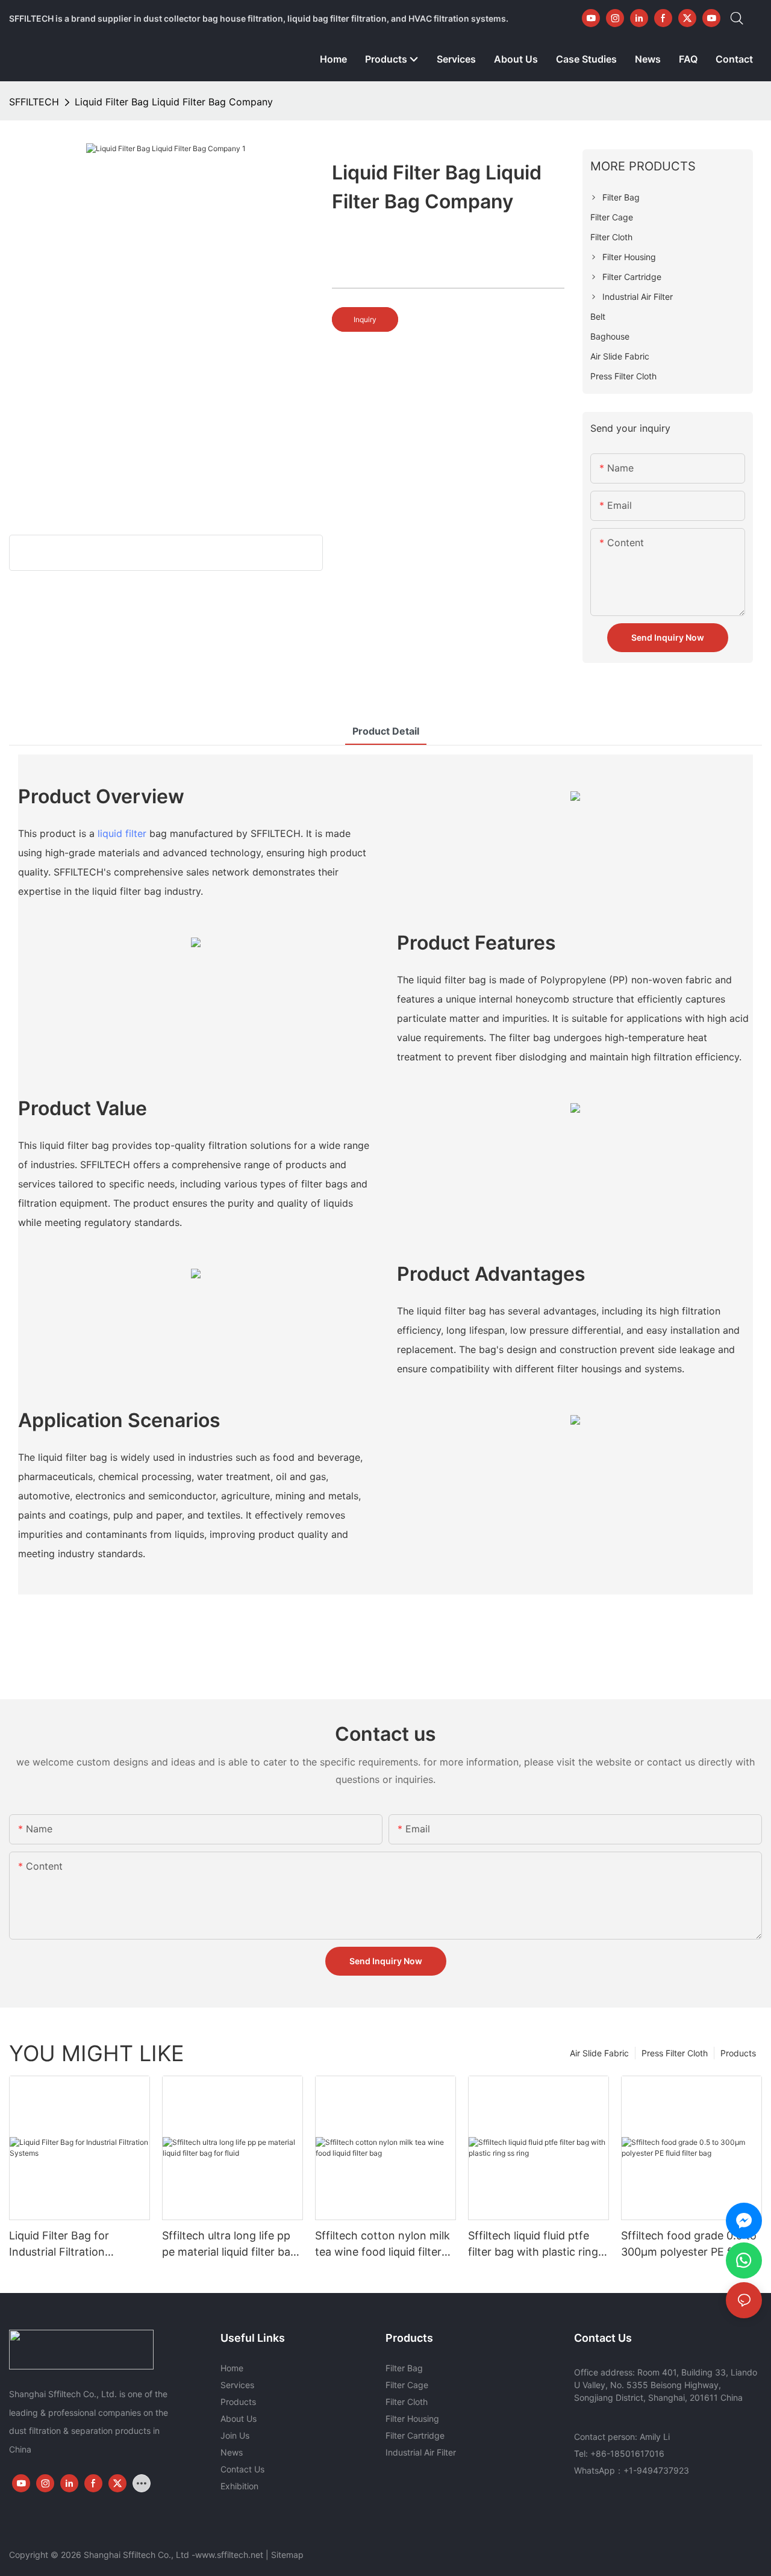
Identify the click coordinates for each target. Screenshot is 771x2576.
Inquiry (365, 319)
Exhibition (239, 2486)
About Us (239, 2419)
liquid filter (122, 833)
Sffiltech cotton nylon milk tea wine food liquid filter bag (382, 2245)
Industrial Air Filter (421, 2452)
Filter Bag (404, 2368)
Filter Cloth (407, 2402)
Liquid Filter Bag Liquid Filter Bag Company (174, 102)
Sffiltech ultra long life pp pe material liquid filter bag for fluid (229, 2245)
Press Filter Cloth (675, 2053)
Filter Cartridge (415, 2435)
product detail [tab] (386, 731)
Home (232, 2368)
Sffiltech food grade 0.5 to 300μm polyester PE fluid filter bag (689, 2245)
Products (738, 2053)
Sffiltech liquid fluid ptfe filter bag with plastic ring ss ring (533, 2245)
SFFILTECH (34, 102)
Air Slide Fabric (599, 2053)
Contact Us (242, 2469)
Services (237, 2385)
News (232, 2452)
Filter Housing (412, 2419)
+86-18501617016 (627, 2453)
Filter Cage (407, 2385)
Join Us (235, 2435)
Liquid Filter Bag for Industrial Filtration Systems (59, 2245)
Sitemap (287, 2555)
